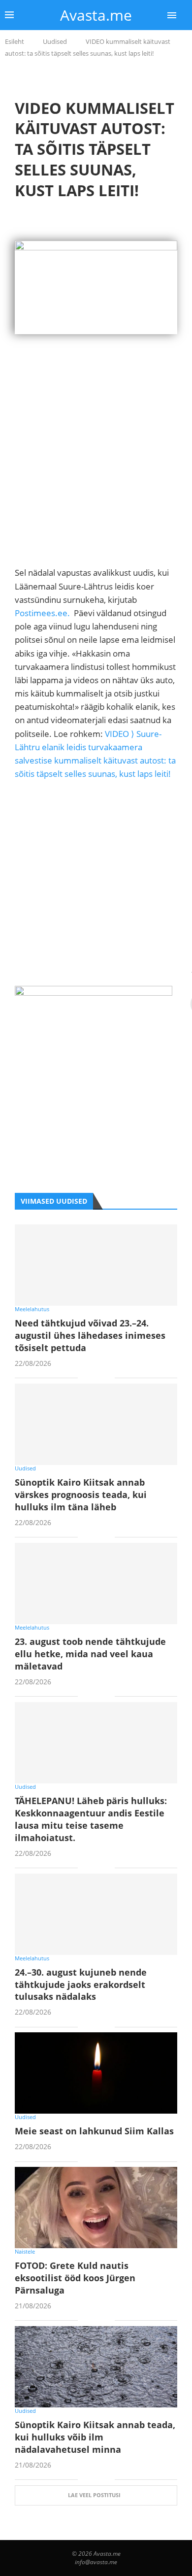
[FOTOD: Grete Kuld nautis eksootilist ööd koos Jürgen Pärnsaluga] (96, 2208)
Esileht (15, 41)
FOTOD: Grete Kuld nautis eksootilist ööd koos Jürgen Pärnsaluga (75, 2278)
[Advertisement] (96, 470)
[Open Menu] (172, 15)
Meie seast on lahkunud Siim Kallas (94, 2131)
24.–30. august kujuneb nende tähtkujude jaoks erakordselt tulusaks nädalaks (81, 1984)
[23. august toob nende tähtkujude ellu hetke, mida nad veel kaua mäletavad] (96, 1584)
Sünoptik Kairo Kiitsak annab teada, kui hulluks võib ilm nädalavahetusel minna (95, 2437)
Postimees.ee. (42, 613)
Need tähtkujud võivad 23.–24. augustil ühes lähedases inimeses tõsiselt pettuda (90, 1335)
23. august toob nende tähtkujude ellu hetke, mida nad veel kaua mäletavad (90, 1654)
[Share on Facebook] (92, 1378)
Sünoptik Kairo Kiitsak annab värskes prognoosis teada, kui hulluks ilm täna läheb (81, 1495)
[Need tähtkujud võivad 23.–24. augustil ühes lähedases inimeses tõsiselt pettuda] (96, 1265)
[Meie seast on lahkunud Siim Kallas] (96, 2073)
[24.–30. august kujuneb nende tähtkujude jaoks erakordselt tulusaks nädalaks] (96, 1914)
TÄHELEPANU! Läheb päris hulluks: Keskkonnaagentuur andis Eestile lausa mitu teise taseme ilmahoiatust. (91, 1819)
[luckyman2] (94, 992)
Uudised (55, 41)
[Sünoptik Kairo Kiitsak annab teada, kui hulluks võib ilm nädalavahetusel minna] (96, 2367)
